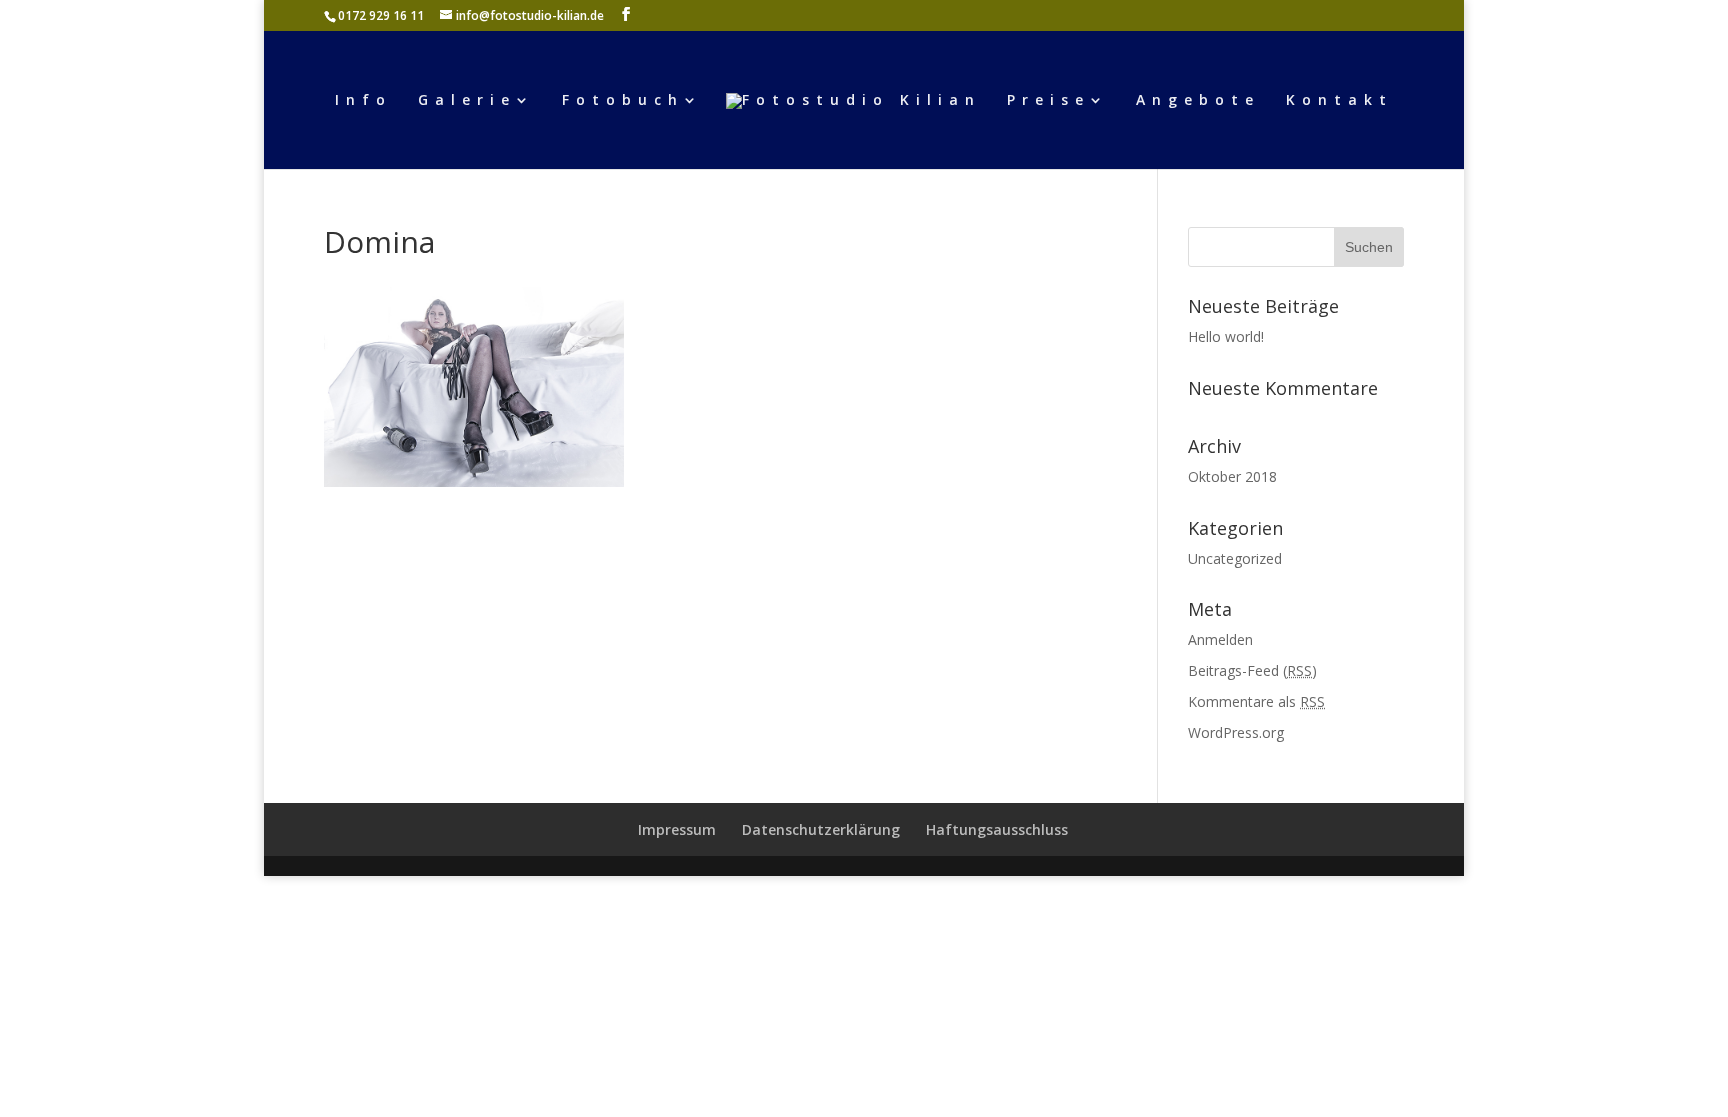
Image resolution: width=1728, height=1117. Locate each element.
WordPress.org (1236, 732)
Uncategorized (1235, 558)
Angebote (1198, 101)
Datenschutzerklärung (821, 829)
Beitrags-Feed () (1252, 670)
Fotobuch (623, 101)
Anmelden (1220, 639)
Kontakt (1339, 101)
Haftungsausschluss (997, 829)
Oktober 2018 (1232, 476)
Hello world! (1226, 336)
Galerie (467, 101)
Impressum (677, 829)
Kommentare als (1256, 701)
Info (363, 101)
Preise (1048, 101)
